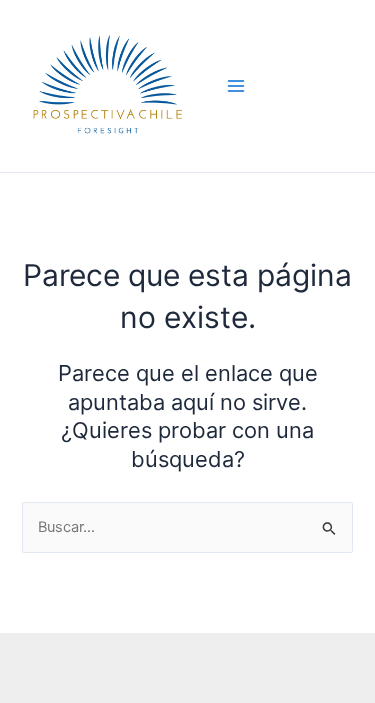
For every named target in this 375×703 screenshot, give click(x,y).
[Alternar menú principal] (236, 86)
